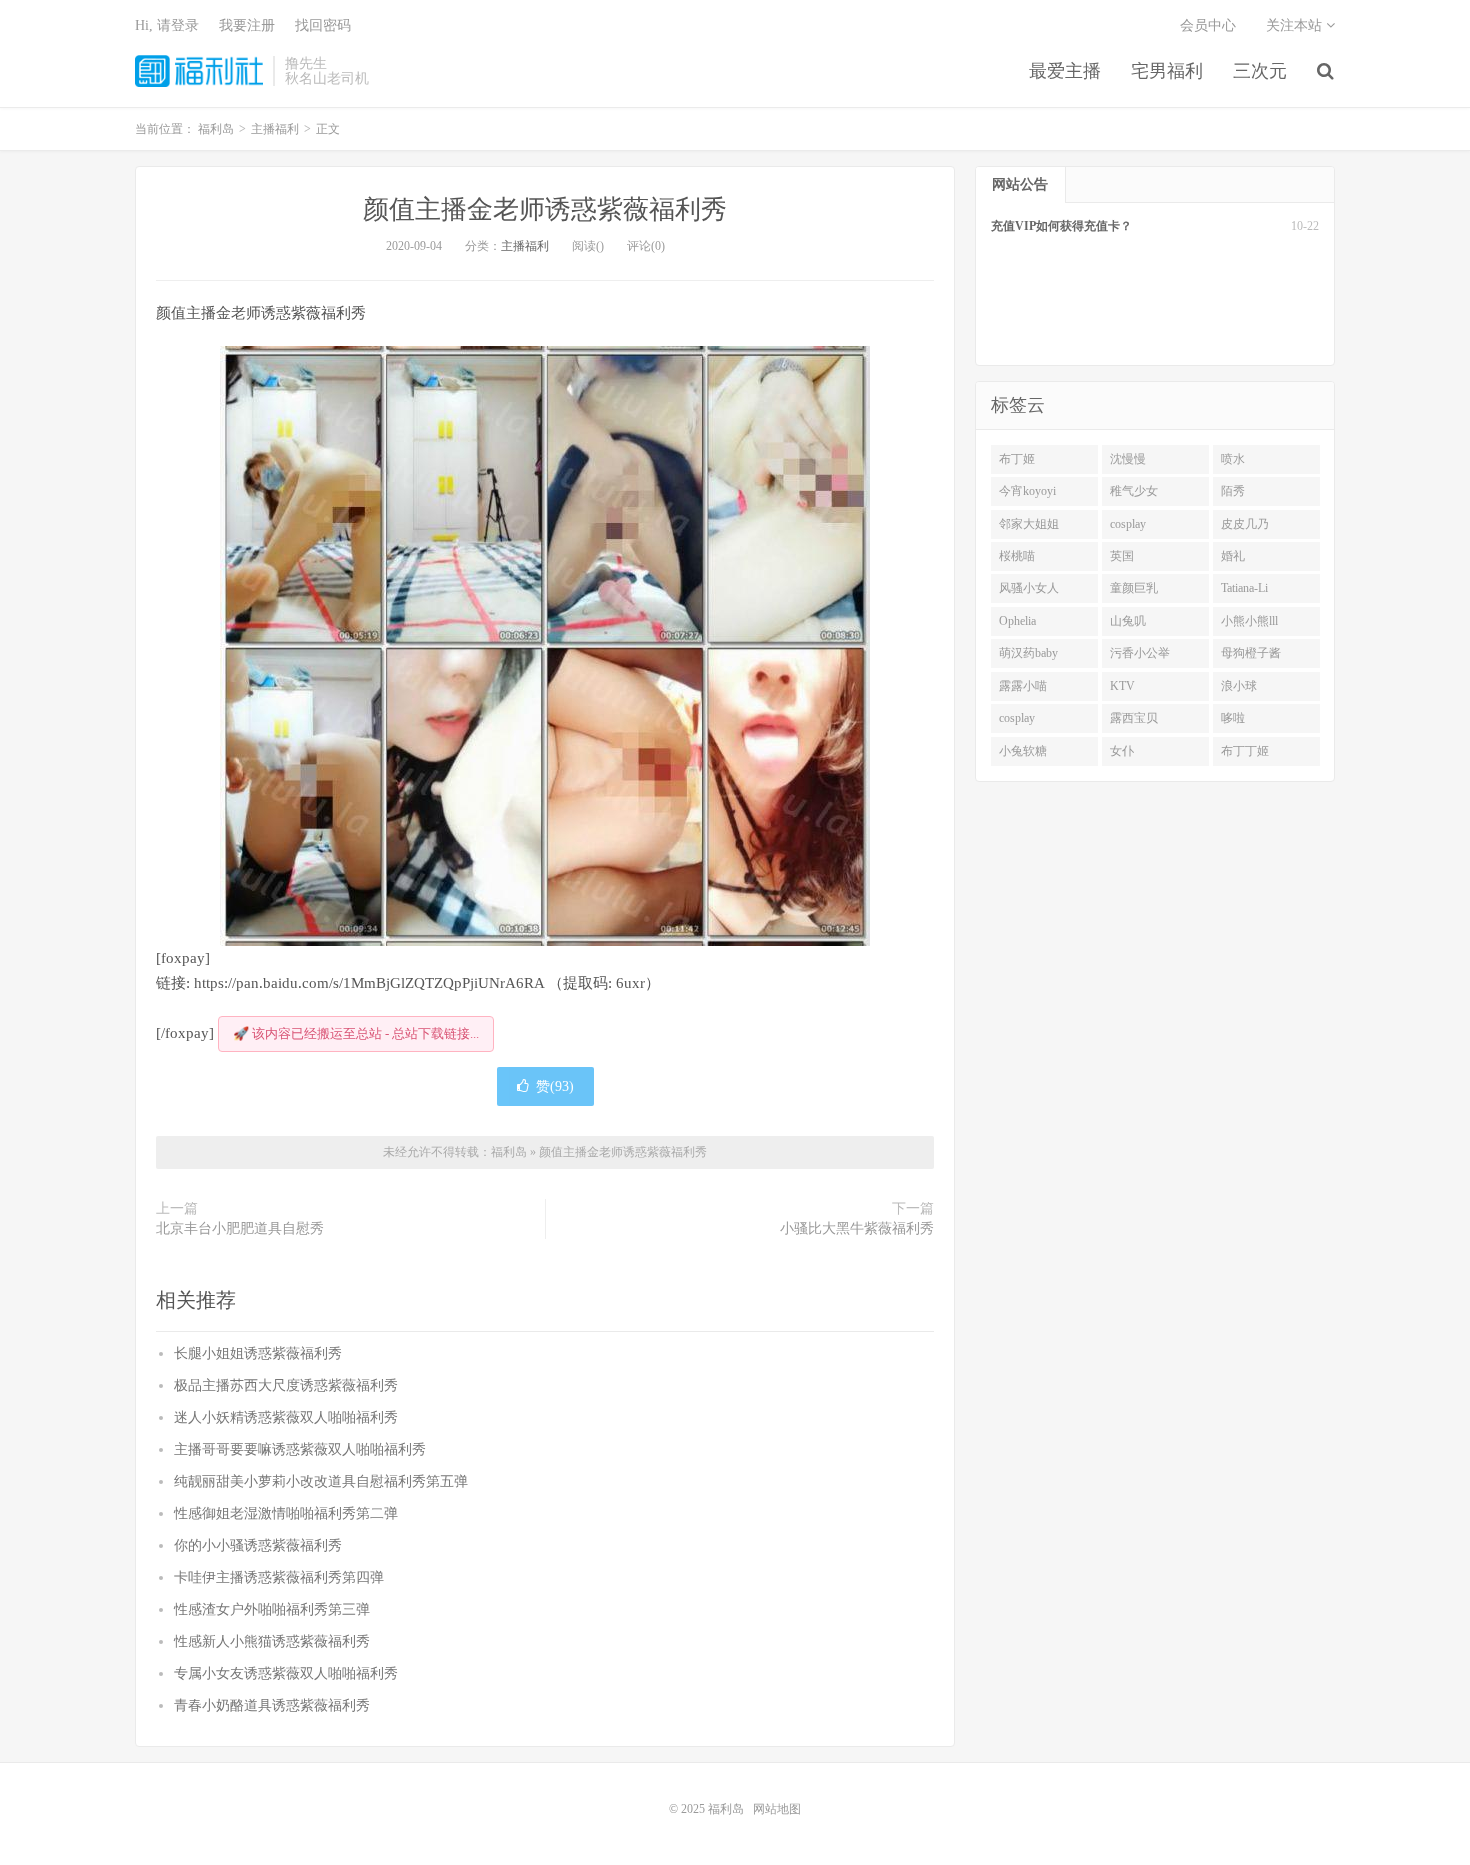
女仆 (1122, 751)
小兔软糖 (1023, 751)
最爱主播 (1065, 71)
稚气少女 (1134, 491)
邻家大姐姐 (1029, 524)
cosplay (1128, 524)
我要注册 (247, 25)
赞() (555, 1086)
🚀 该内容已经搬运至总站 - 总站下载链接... (356, 1033)
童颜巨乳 (1134, 588)
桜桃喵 (1017, 556)
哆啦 (1233, 718)
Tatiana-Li (1244, 588)
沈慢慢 (1128, 459)
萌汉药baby (1028, 653)
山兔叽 (1128, 621)
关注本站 (1296, 25)
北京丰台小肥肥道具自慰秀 (240, 1228)
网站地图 (777, 1809)
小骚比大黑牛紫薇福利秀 (857, 1228)
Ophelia (1017, 621)
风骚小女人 (1029, 588)
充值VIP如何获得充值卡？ (1061, 226)
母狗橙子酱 (1251, 653)
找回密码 (323, 25)
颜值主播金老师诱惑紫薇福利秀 (545, 209)
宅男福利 (1167, 71)
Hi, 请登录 (167, 25)
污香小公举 (1140, 653)
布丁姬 (1017, 459)
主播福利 (525, 246)
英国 (1122, 556)
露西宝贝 (1134, 718)
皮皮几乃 (1245, 524)
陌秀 (1233, 491)
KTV (1122, 686)
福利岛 (199, 71)
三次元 (1260, 71)
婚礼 (1233, 556)
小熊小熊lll (1249, 621)
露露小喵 (1023, 686)
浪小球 (1239, 686)
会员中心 (1208, 25)
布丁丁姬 (1245, 751)
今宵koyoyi (1027, 491)
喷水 (1233, 459)
